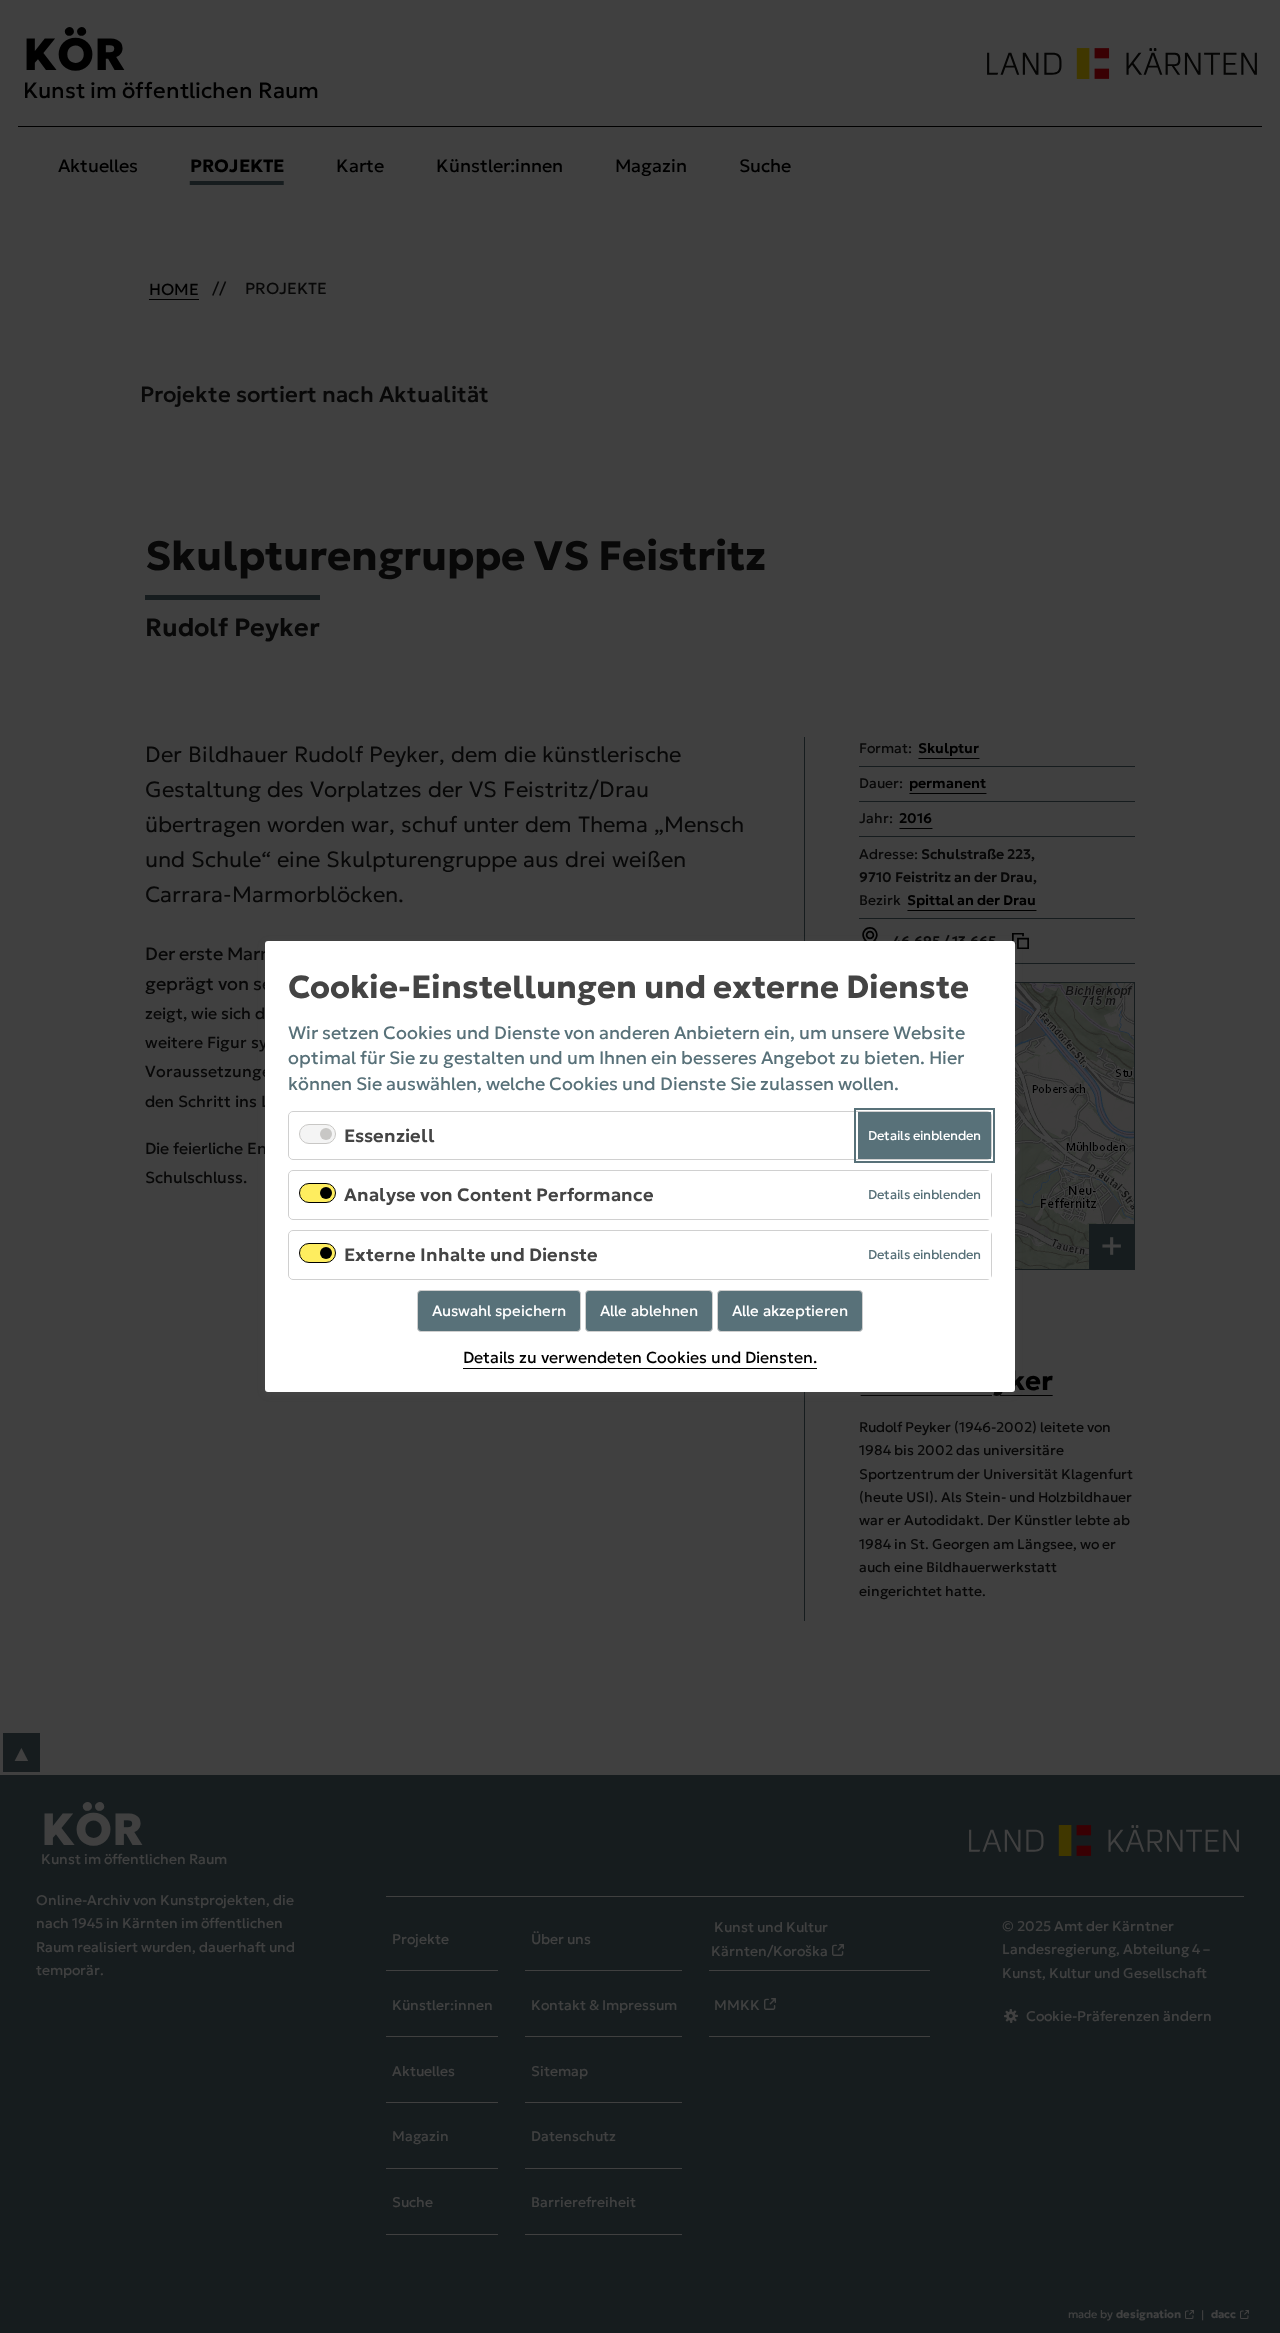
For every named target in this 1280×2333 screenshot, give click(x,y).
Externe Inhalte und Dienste (471, 1254)
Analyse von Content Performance (499, 1194)
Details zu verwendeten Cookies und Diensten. (640, 1357)
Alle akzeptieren (790, 1310)
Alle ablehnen (649, 1310)
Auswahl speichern (499, 1310)
